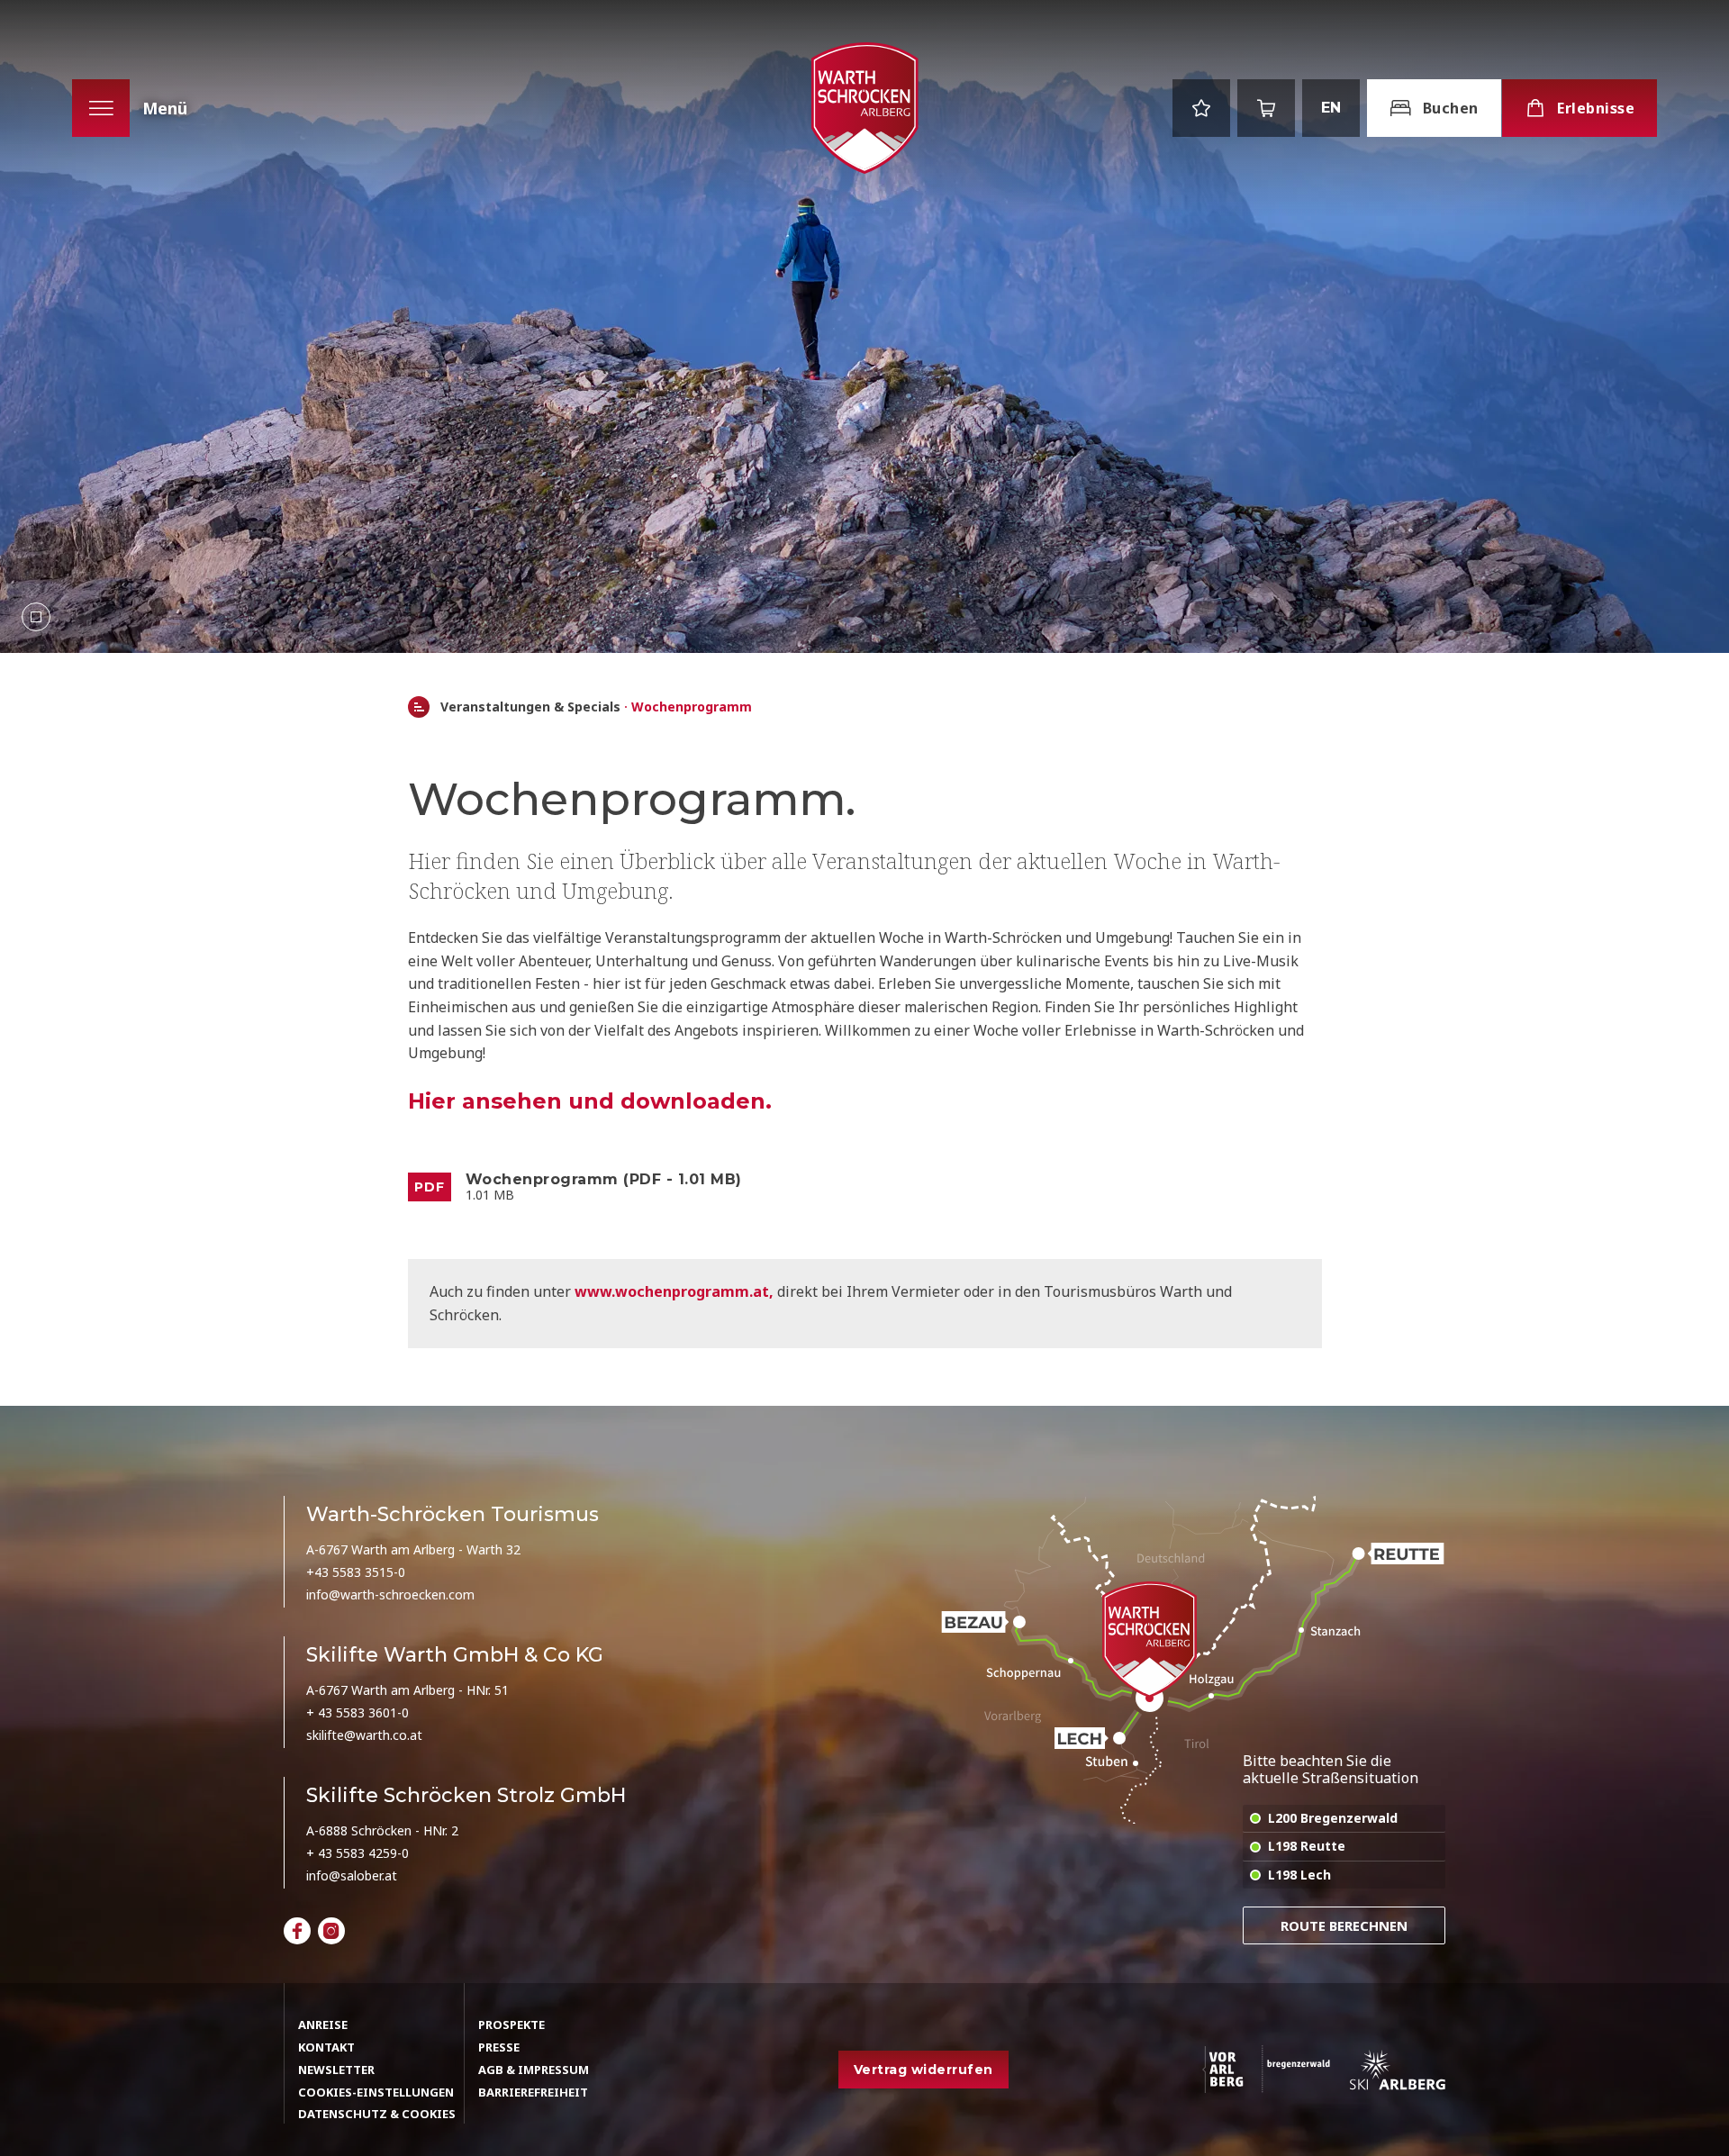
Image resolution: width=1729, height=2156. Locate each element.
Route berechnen (1344, 1925)
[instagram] (331, 1931)
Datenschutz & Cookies (377, 2114)
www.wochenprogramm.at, (676, 1291)
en (1331, 108)
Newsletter (336, 2070)
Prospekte (511, 2025)
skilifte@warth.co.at (364, 1735)
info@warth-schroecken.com (390, 1594)
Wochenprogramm (692, 707)
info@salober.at (352, 1875)
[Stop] (36, 617)
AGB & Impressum (534, 2070)
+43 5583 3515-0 (356, 1572)
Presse (499, 2047)
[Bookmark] (1201, 108)
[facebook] (297, 1931)
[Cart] (1266, 108)
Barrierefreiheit (533, 2092)
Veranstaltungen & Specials (530, 707)
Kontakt (326, 2047)
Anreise (323, 2025)
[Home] (419, 707)
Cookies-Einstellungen (376, 2092)
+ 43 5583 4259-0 (358, 1853)
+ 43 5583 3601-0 (358, 1712)
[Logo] (864, 109)
